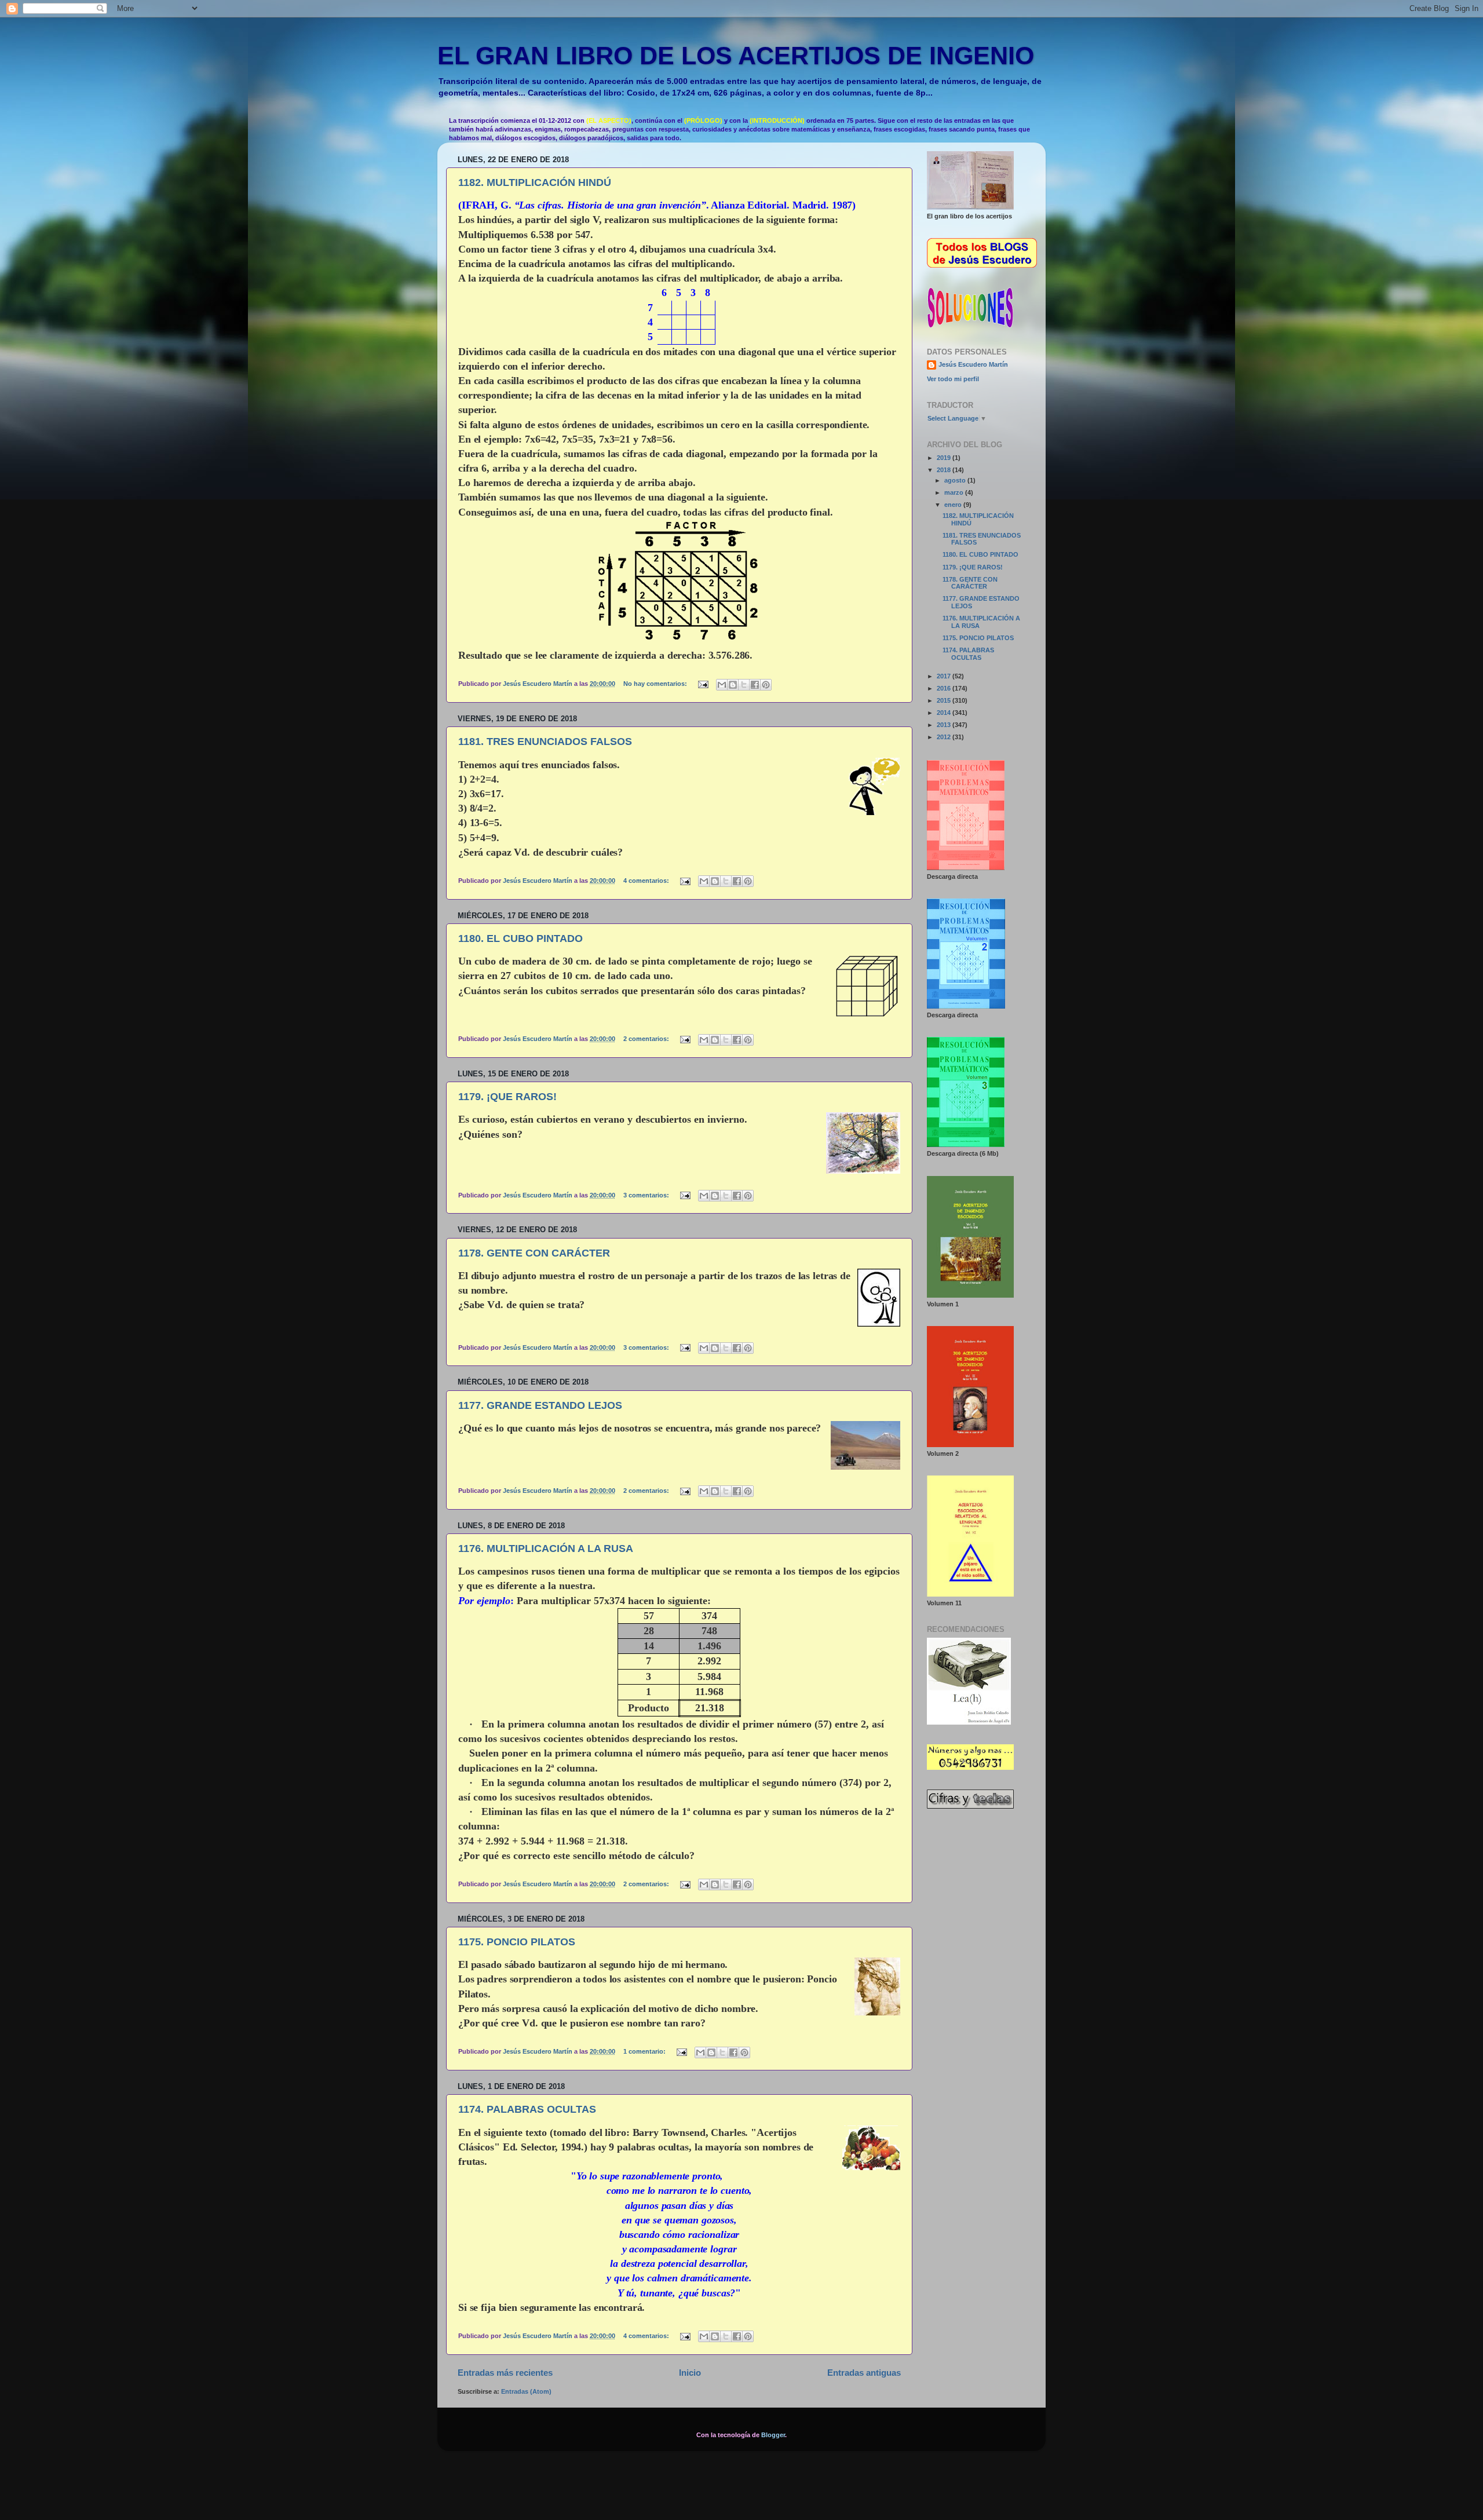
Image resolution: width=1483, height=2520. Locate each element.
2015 (945, 700)
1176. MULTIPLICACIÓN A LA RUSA (546, 1548)
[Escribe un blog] (733, 685)
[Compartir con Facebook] (755, 685)
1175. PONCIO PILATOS (517, 1942)
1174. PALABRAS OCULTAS (527, 2109)
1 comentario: (645, 2051)
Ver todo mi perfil (953, 379)
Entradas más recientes (505, 2373)
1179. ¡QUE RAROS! (507, 1097)
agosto (956, 480)
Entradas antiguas (864, 2373)
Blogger (773, 2435)
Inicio (690, 2373)
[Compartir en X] (744, 685)
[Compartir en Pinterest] (766, 685)
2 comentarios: (647, 1039)
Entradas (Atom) (526, 2391)
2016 (945, 688)
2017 (945, 676)
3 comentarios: (647, 1195)
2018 (945, 470)
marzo (955, 492)
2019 (945, 458)
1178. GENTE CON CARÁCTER (534, 1253)
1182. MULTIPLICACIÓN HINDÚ (535, 182)
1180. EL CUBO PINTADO (520, 938)
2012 (945, 737)
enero (954, 505)
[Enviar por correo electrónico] (722, 685)
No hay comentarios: (656, 684)
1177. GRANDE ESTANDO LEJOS (540, 1405)
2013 (945, 725)
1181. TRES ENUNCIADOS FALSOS (545, 742)
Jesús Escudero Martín (973, 364)
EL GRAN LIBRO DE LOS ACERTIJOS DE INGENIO (736, 56)
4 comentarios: (647, 881)
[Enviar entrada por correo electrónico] (703, 684)
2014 (945, 713)
